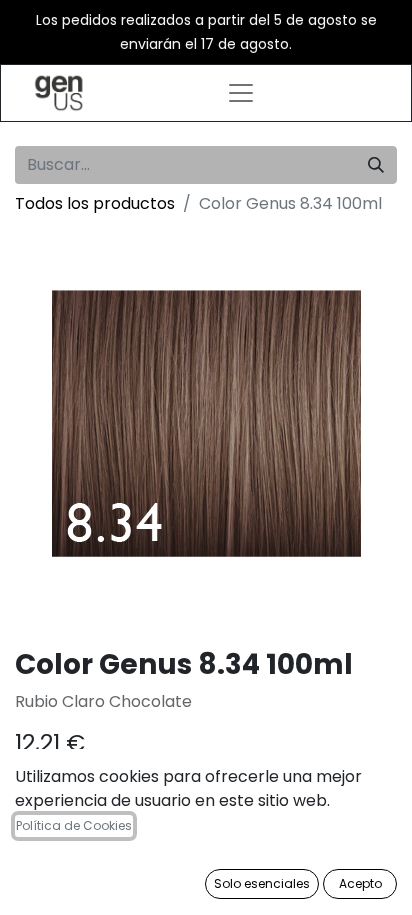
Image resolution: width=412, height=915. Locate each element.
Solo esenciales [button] (262, 883)
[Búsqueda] (376, 165)
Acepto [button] (360, 883)
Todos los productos (95, 203)
